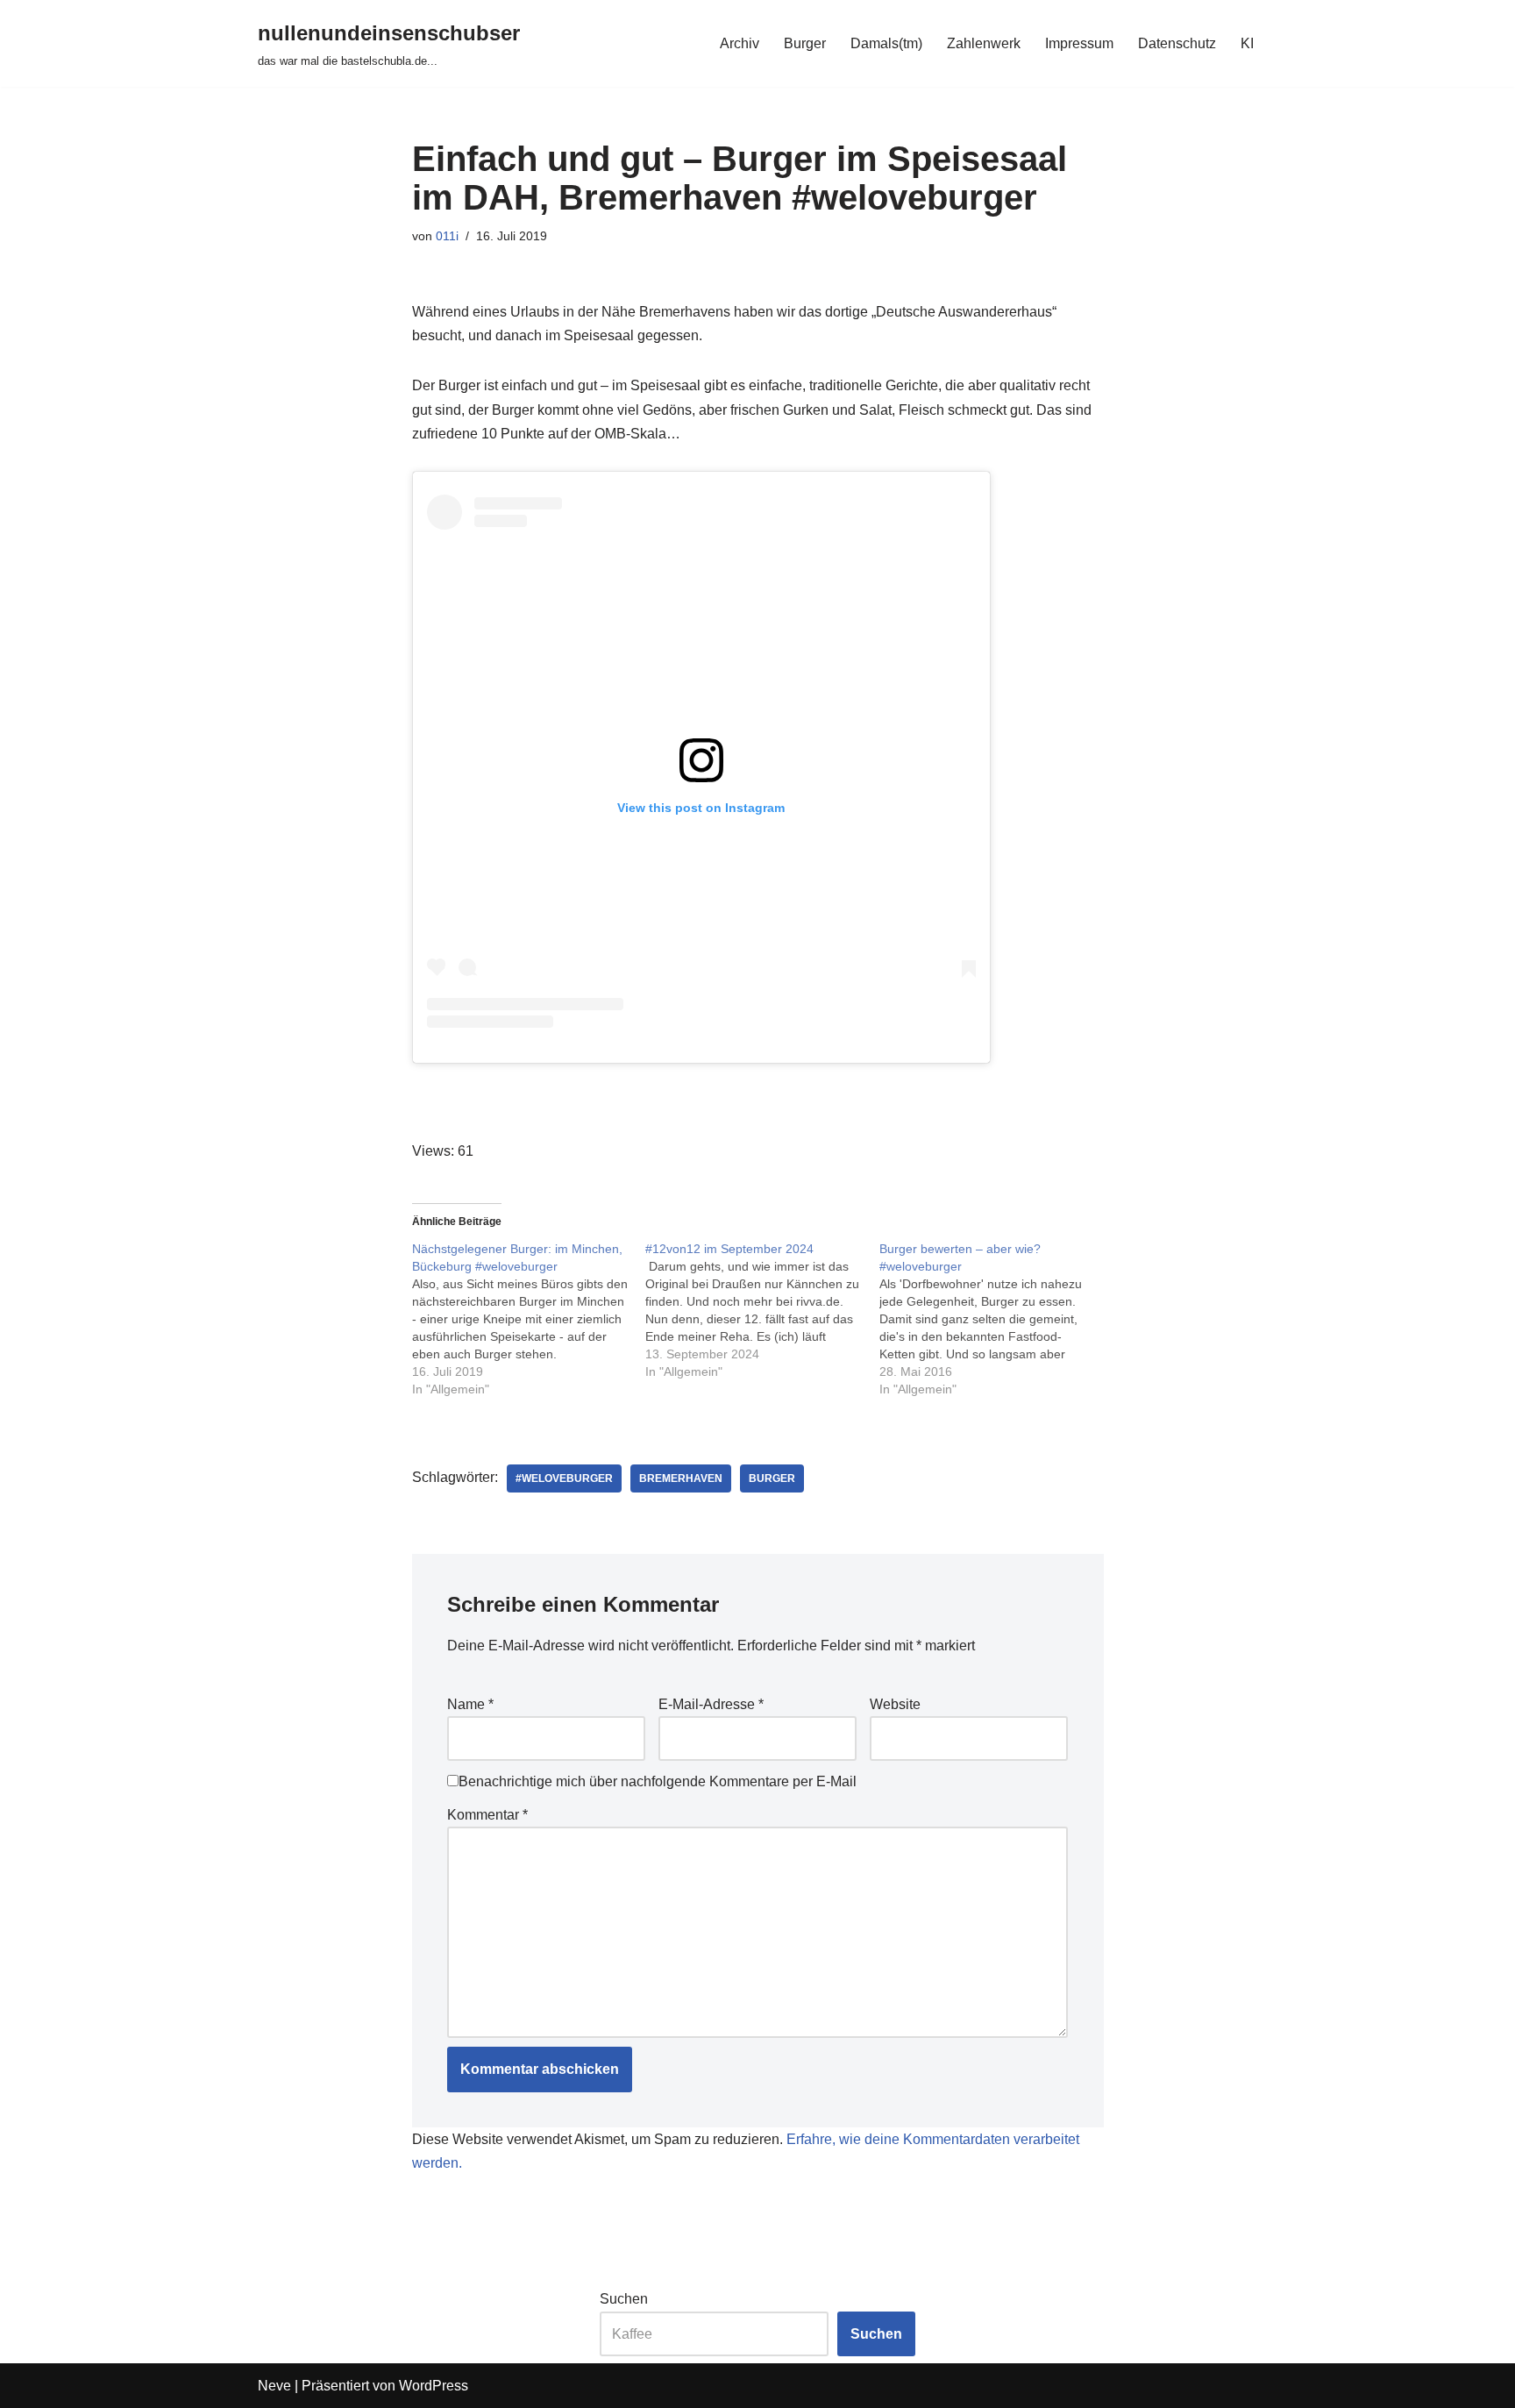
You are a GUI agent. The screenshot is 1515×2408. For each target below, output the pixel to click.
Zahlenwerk (984, 43)
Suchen (624, 2299)
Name (470, 1704)
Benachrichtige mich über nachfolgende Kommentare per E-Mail (658, 1781)
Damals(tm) (886, 43)
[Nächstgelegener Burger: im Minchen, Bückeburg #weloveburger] (529, 1319)
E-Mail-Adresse (711, 1704)
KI (1247, 43)
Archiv (740, 43)
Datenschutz (1177, 43)
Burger (805, 43)
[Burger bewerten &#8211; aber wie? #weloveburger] (996, 1319)
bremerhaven (681, 1478)
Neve (274, 2386)
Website (895, 1704)
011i (447, 236)
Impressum (1079, 43)
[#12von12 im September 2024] (762, 1310)
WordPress (434, 2386)
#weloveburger (564, 1478)
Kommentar (487, 1815)
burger (772, 1478)
